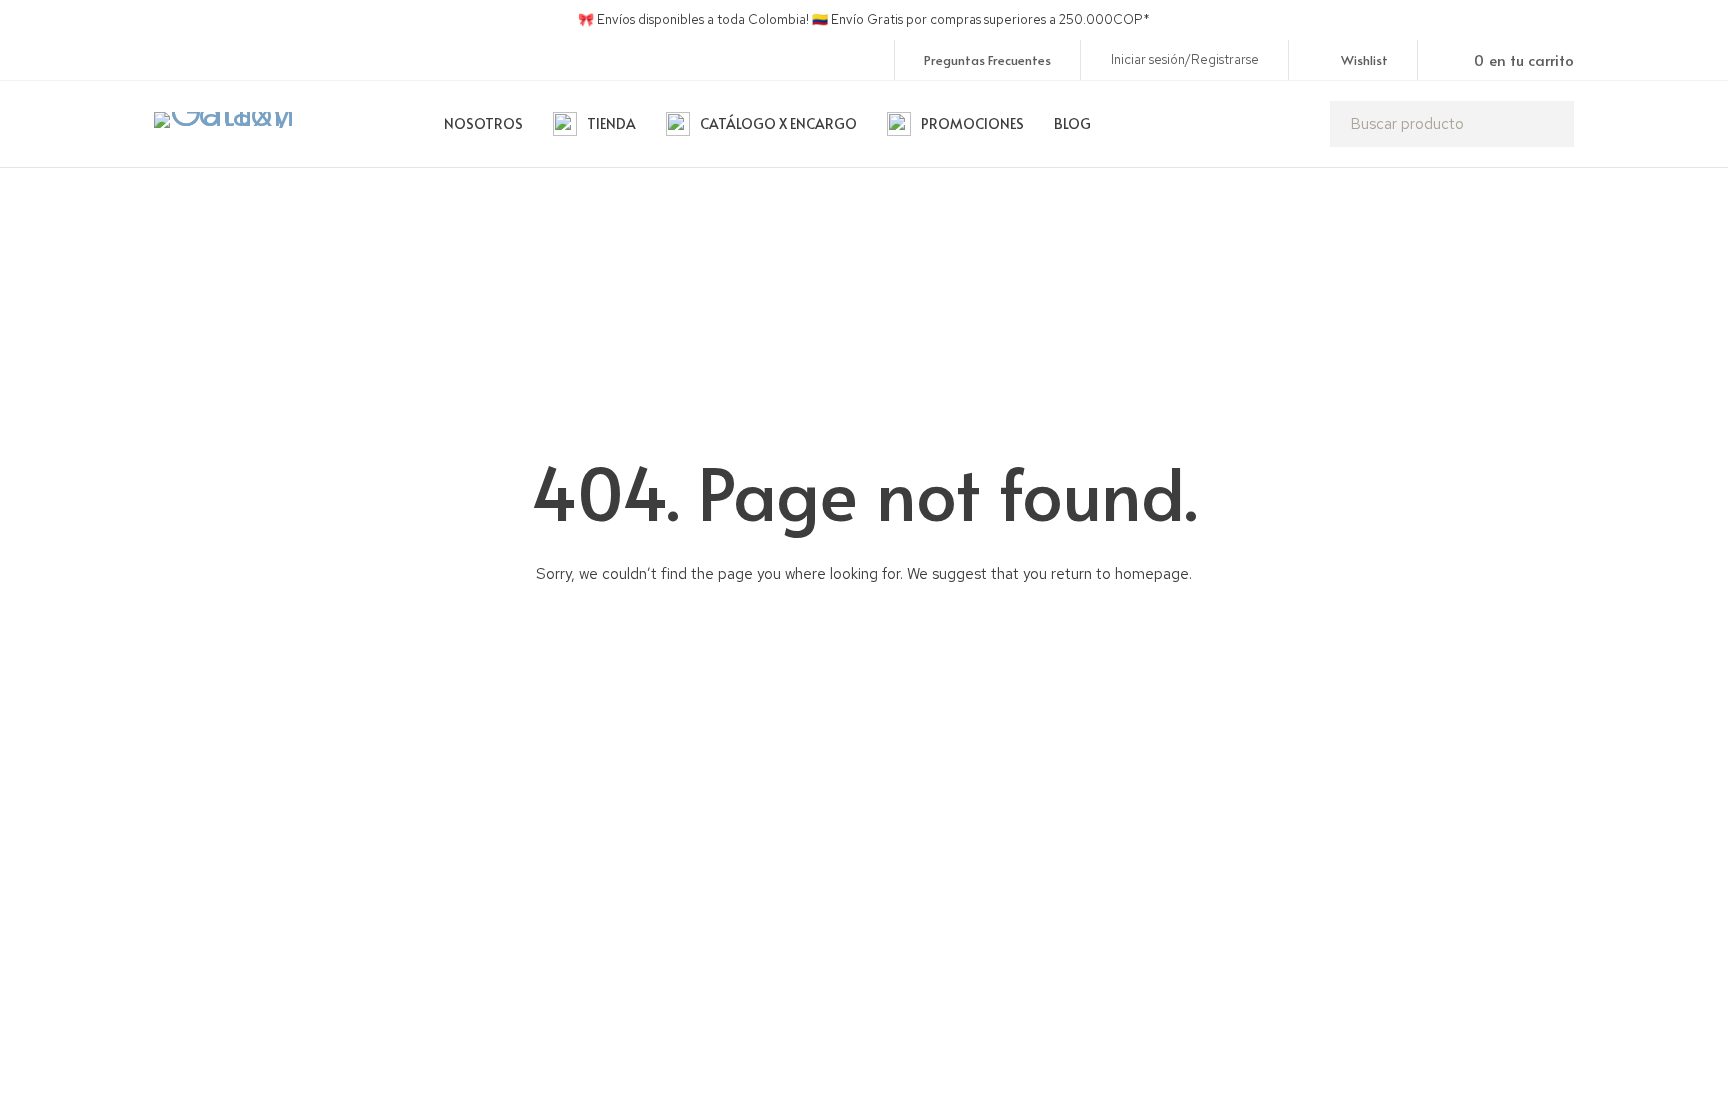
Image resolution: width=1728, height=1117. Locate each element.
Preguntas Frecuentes (987, 60)
